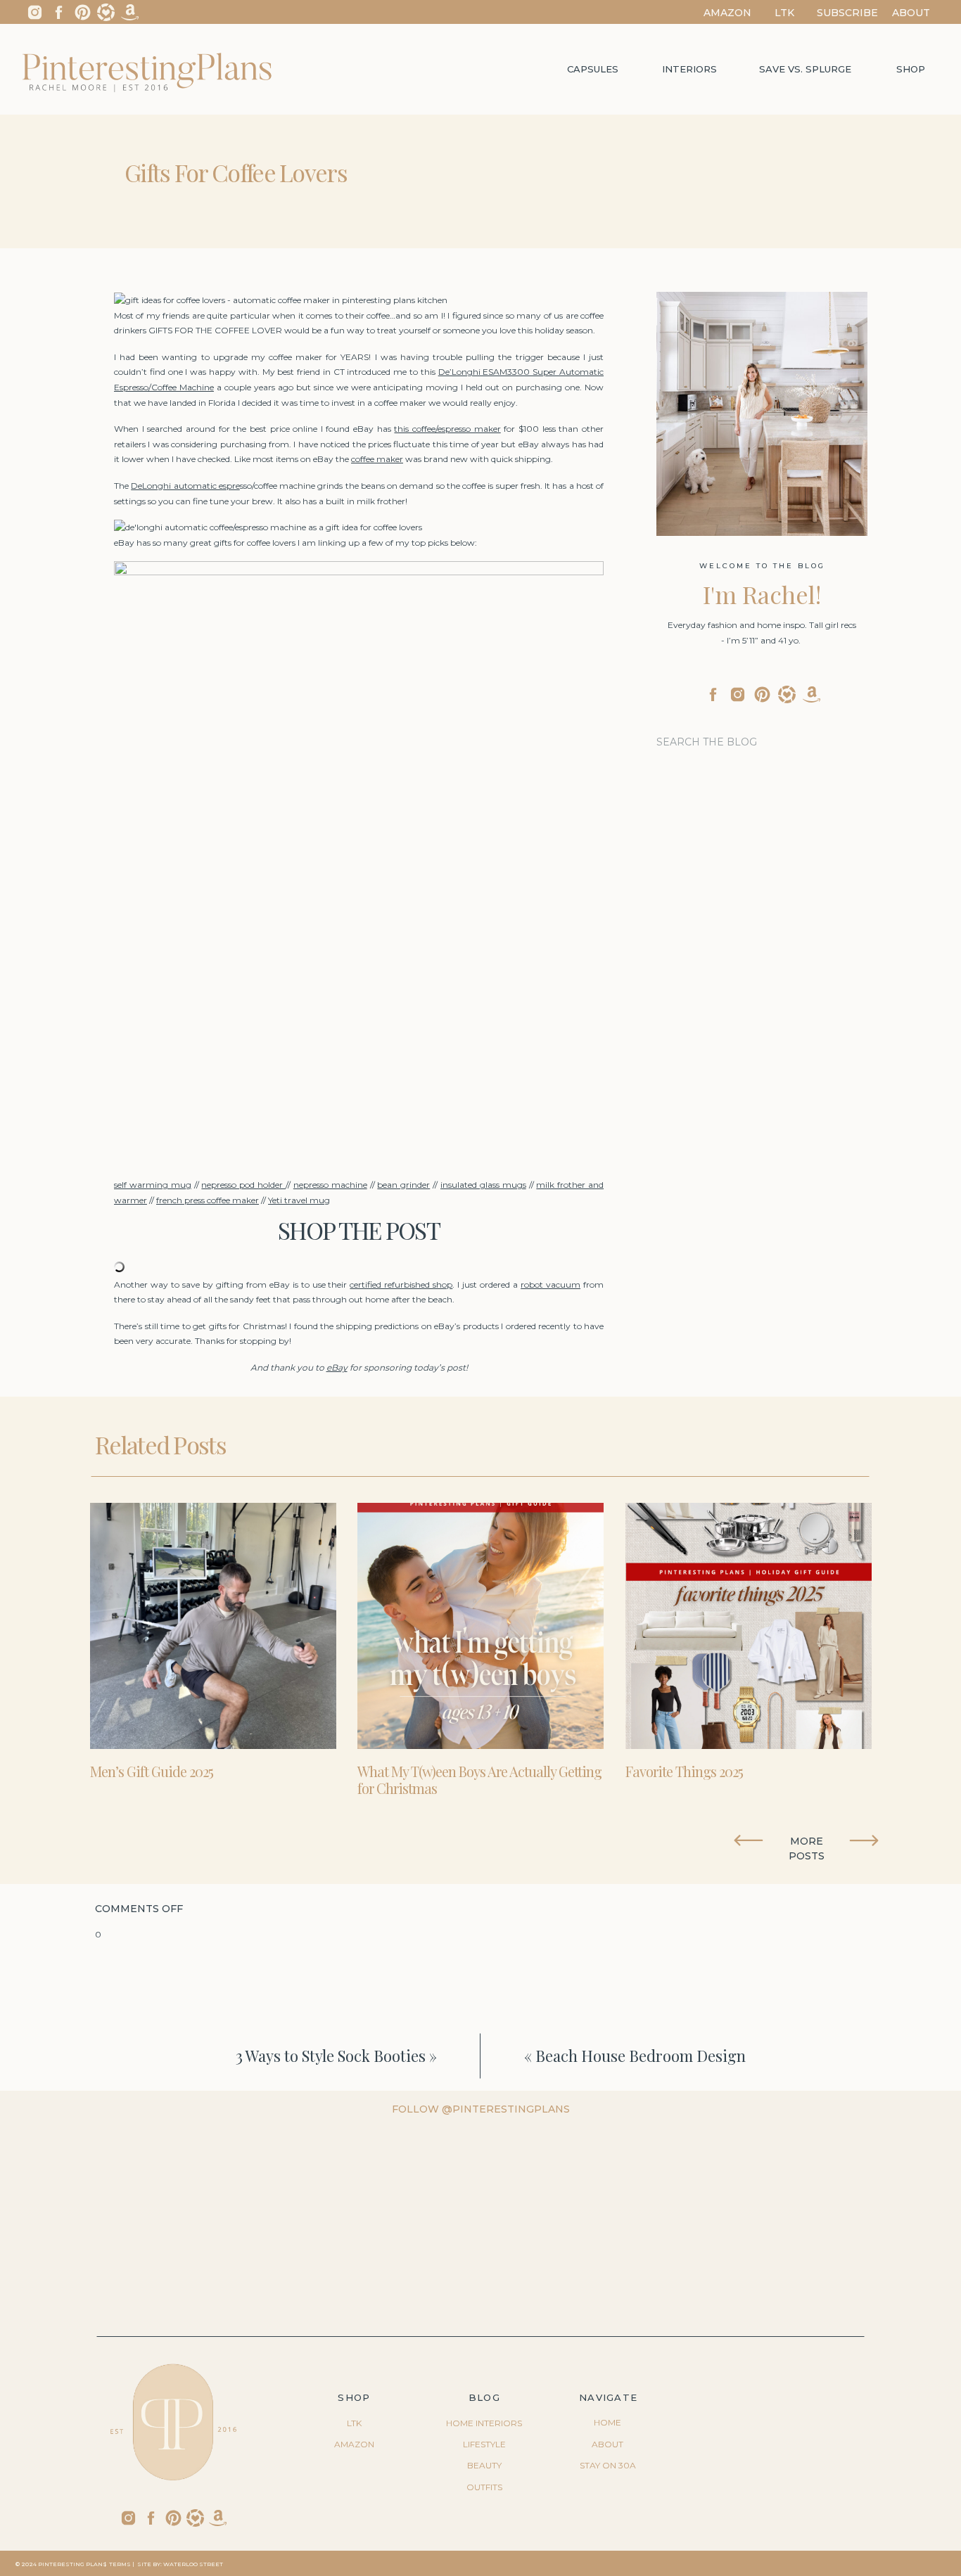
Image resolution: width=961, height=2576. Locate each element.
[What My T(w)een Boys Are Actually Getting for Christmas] (480, 1626)
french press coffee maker (208, 1200)
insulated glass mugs (483, 1185)
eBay (337, 1367)
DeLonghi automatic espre (185, 486)
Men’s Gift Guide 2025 (152, 1771)
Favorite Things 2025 (684, 1771)
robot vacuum (550, 1284)
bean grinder (403, 1185)
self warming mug (153, 1185)
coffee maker (377, 459)
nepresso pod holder (243, 1185)
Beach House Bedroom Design (641, 2056)
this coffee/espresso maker (447, 429)
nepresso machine (330, 1185)
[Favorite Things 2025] (749, 1626)
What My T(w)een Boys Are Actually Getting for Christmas (479, 1780)
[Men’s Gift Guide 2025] (213, 1626)
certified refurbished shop (401, 1284)
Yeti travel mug (299, 1200)
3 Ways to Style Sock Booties (331, 2056)
